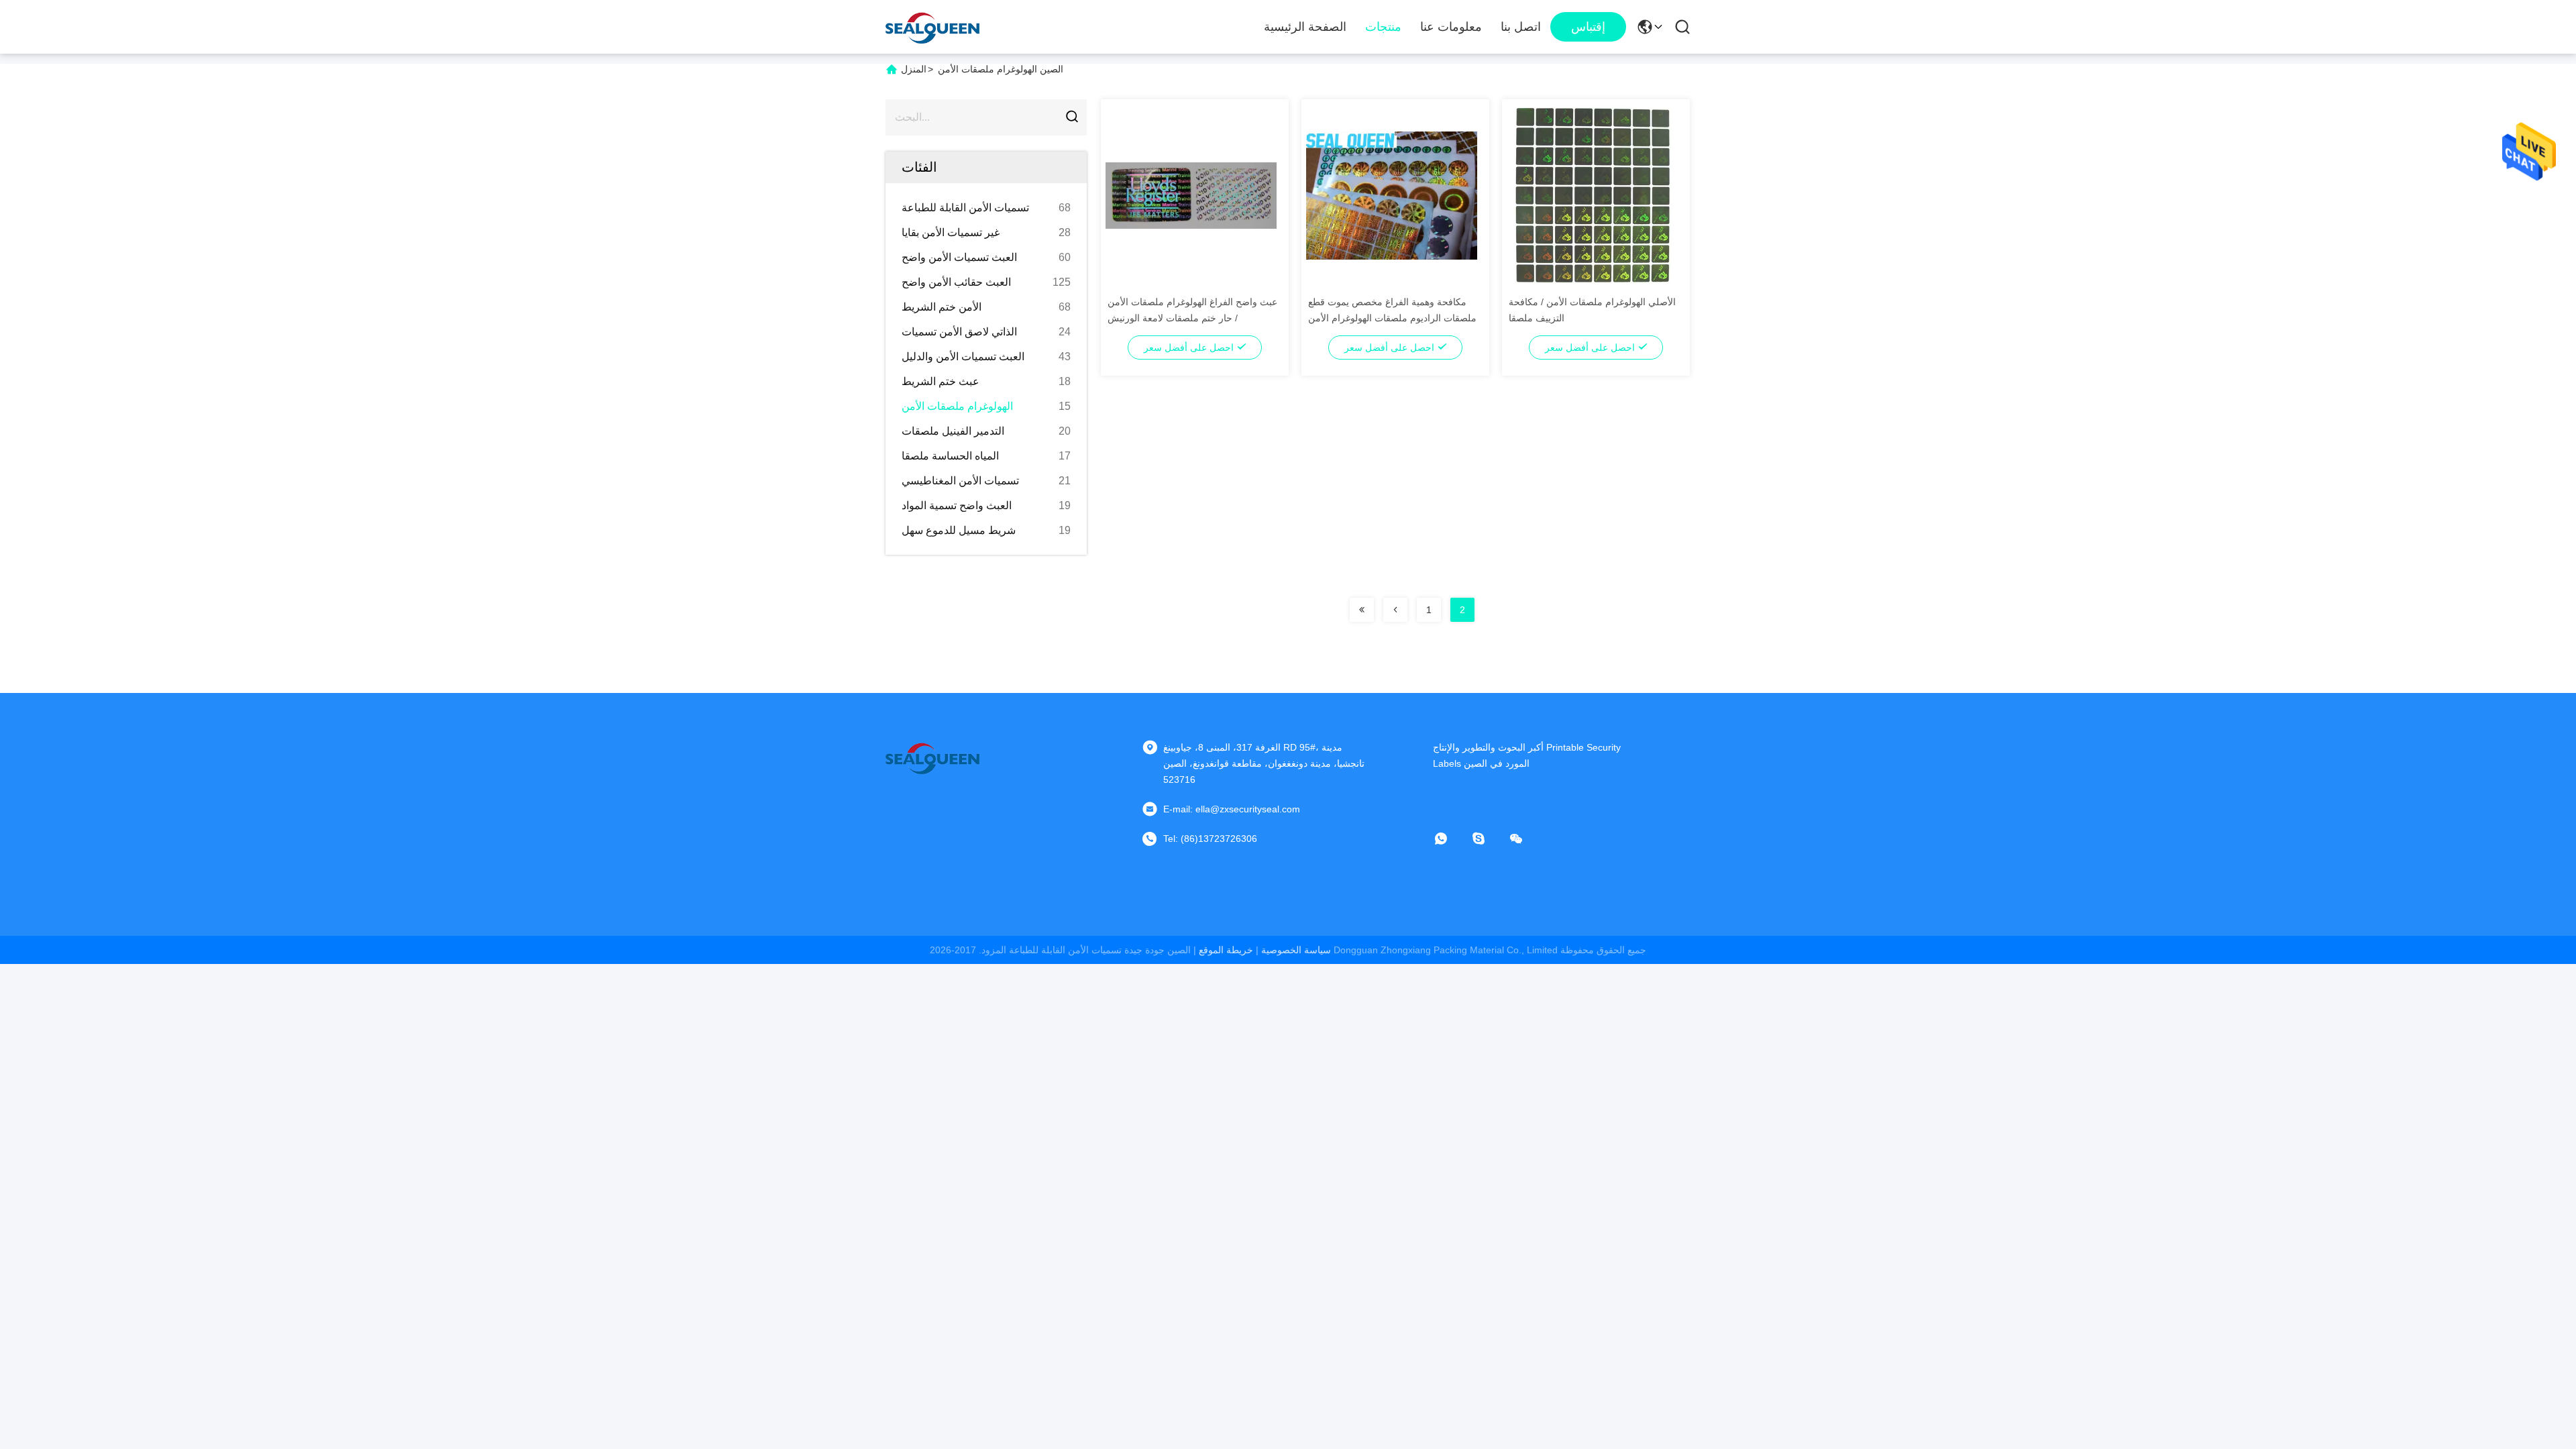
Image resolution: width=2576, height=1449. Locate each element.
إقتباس (1588, 27)
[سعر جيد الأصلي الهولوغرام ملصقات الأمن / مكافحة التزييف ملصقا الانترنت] (1592, 195)
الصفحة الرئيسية (1305, 27)
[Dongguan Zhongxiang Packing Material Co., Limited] (932, 27)
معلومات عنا (1451, 27)
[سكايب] (1488, 839)
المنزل (914, 69)
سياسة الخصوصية (1296, 950)
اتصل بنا (1521, 27)
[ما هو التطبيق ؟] (1450, 839)
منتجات (1383, 27)
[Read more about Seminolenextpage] (1362, 610)
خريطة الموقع (1226, 950)
